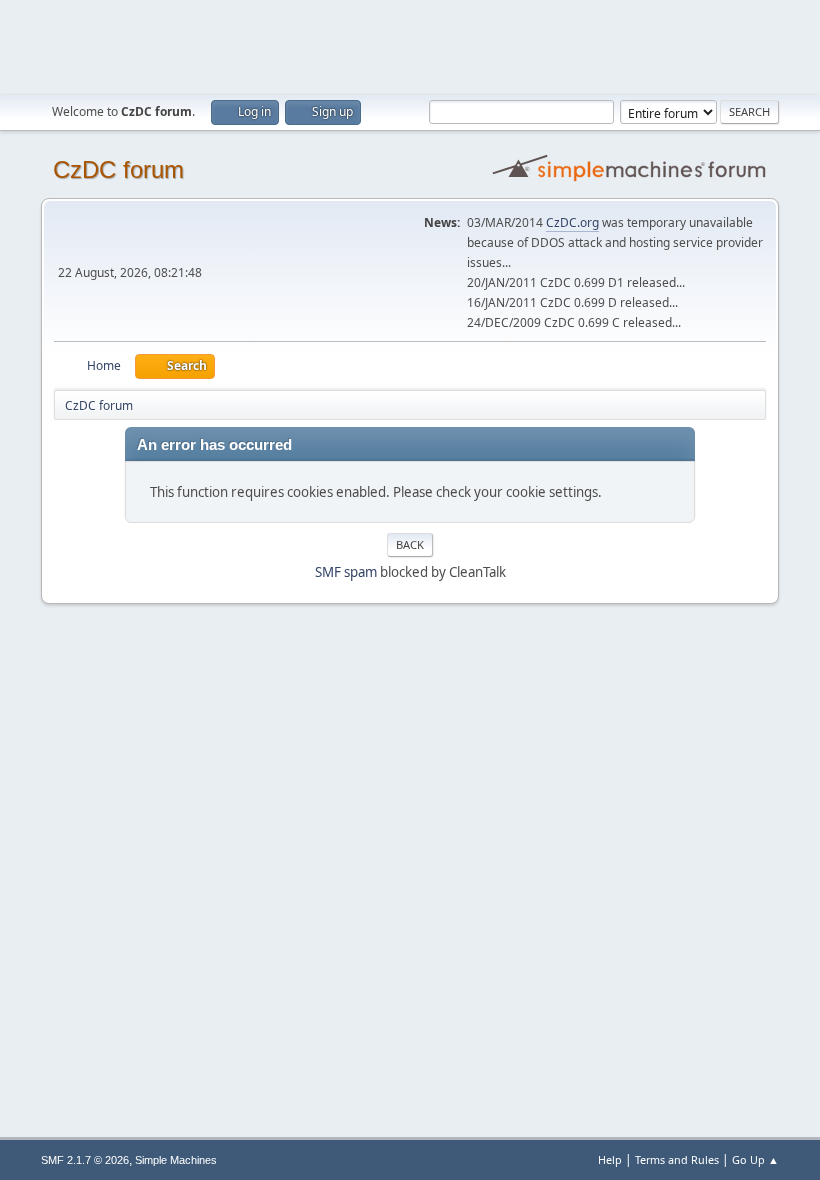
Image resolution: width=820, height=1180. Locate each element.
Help (610, 1159)
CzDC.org (572, 222)
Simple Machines (176, 1160)
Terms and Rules (677, 1159)
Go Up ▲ (755, 1159)
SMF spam (346, 572)
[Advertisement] (410, 45)
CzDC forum (118, 169)
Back (410, 544)
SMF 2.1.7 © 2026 (85, 1160)
